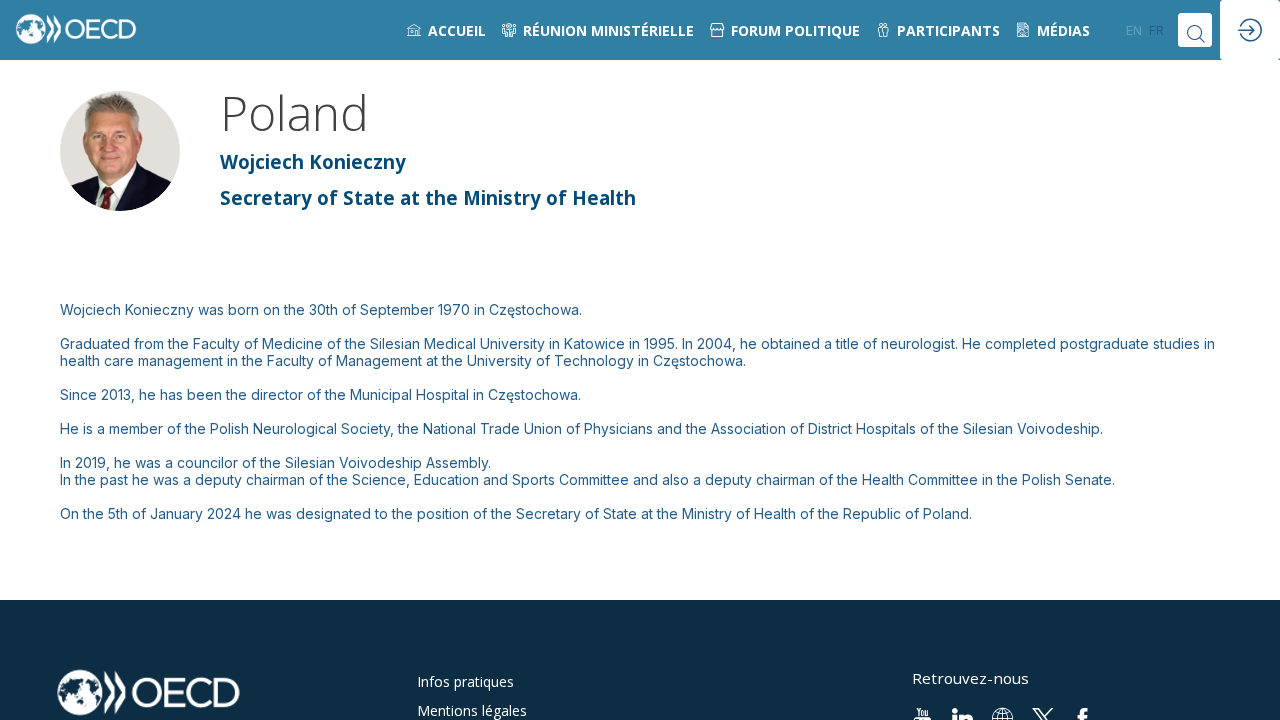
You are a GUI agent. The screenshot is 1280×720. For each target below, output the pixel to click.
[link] (446, 30)
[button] (1134, 30)
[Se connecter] (1250, 30)
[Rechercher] (1195, 30)
